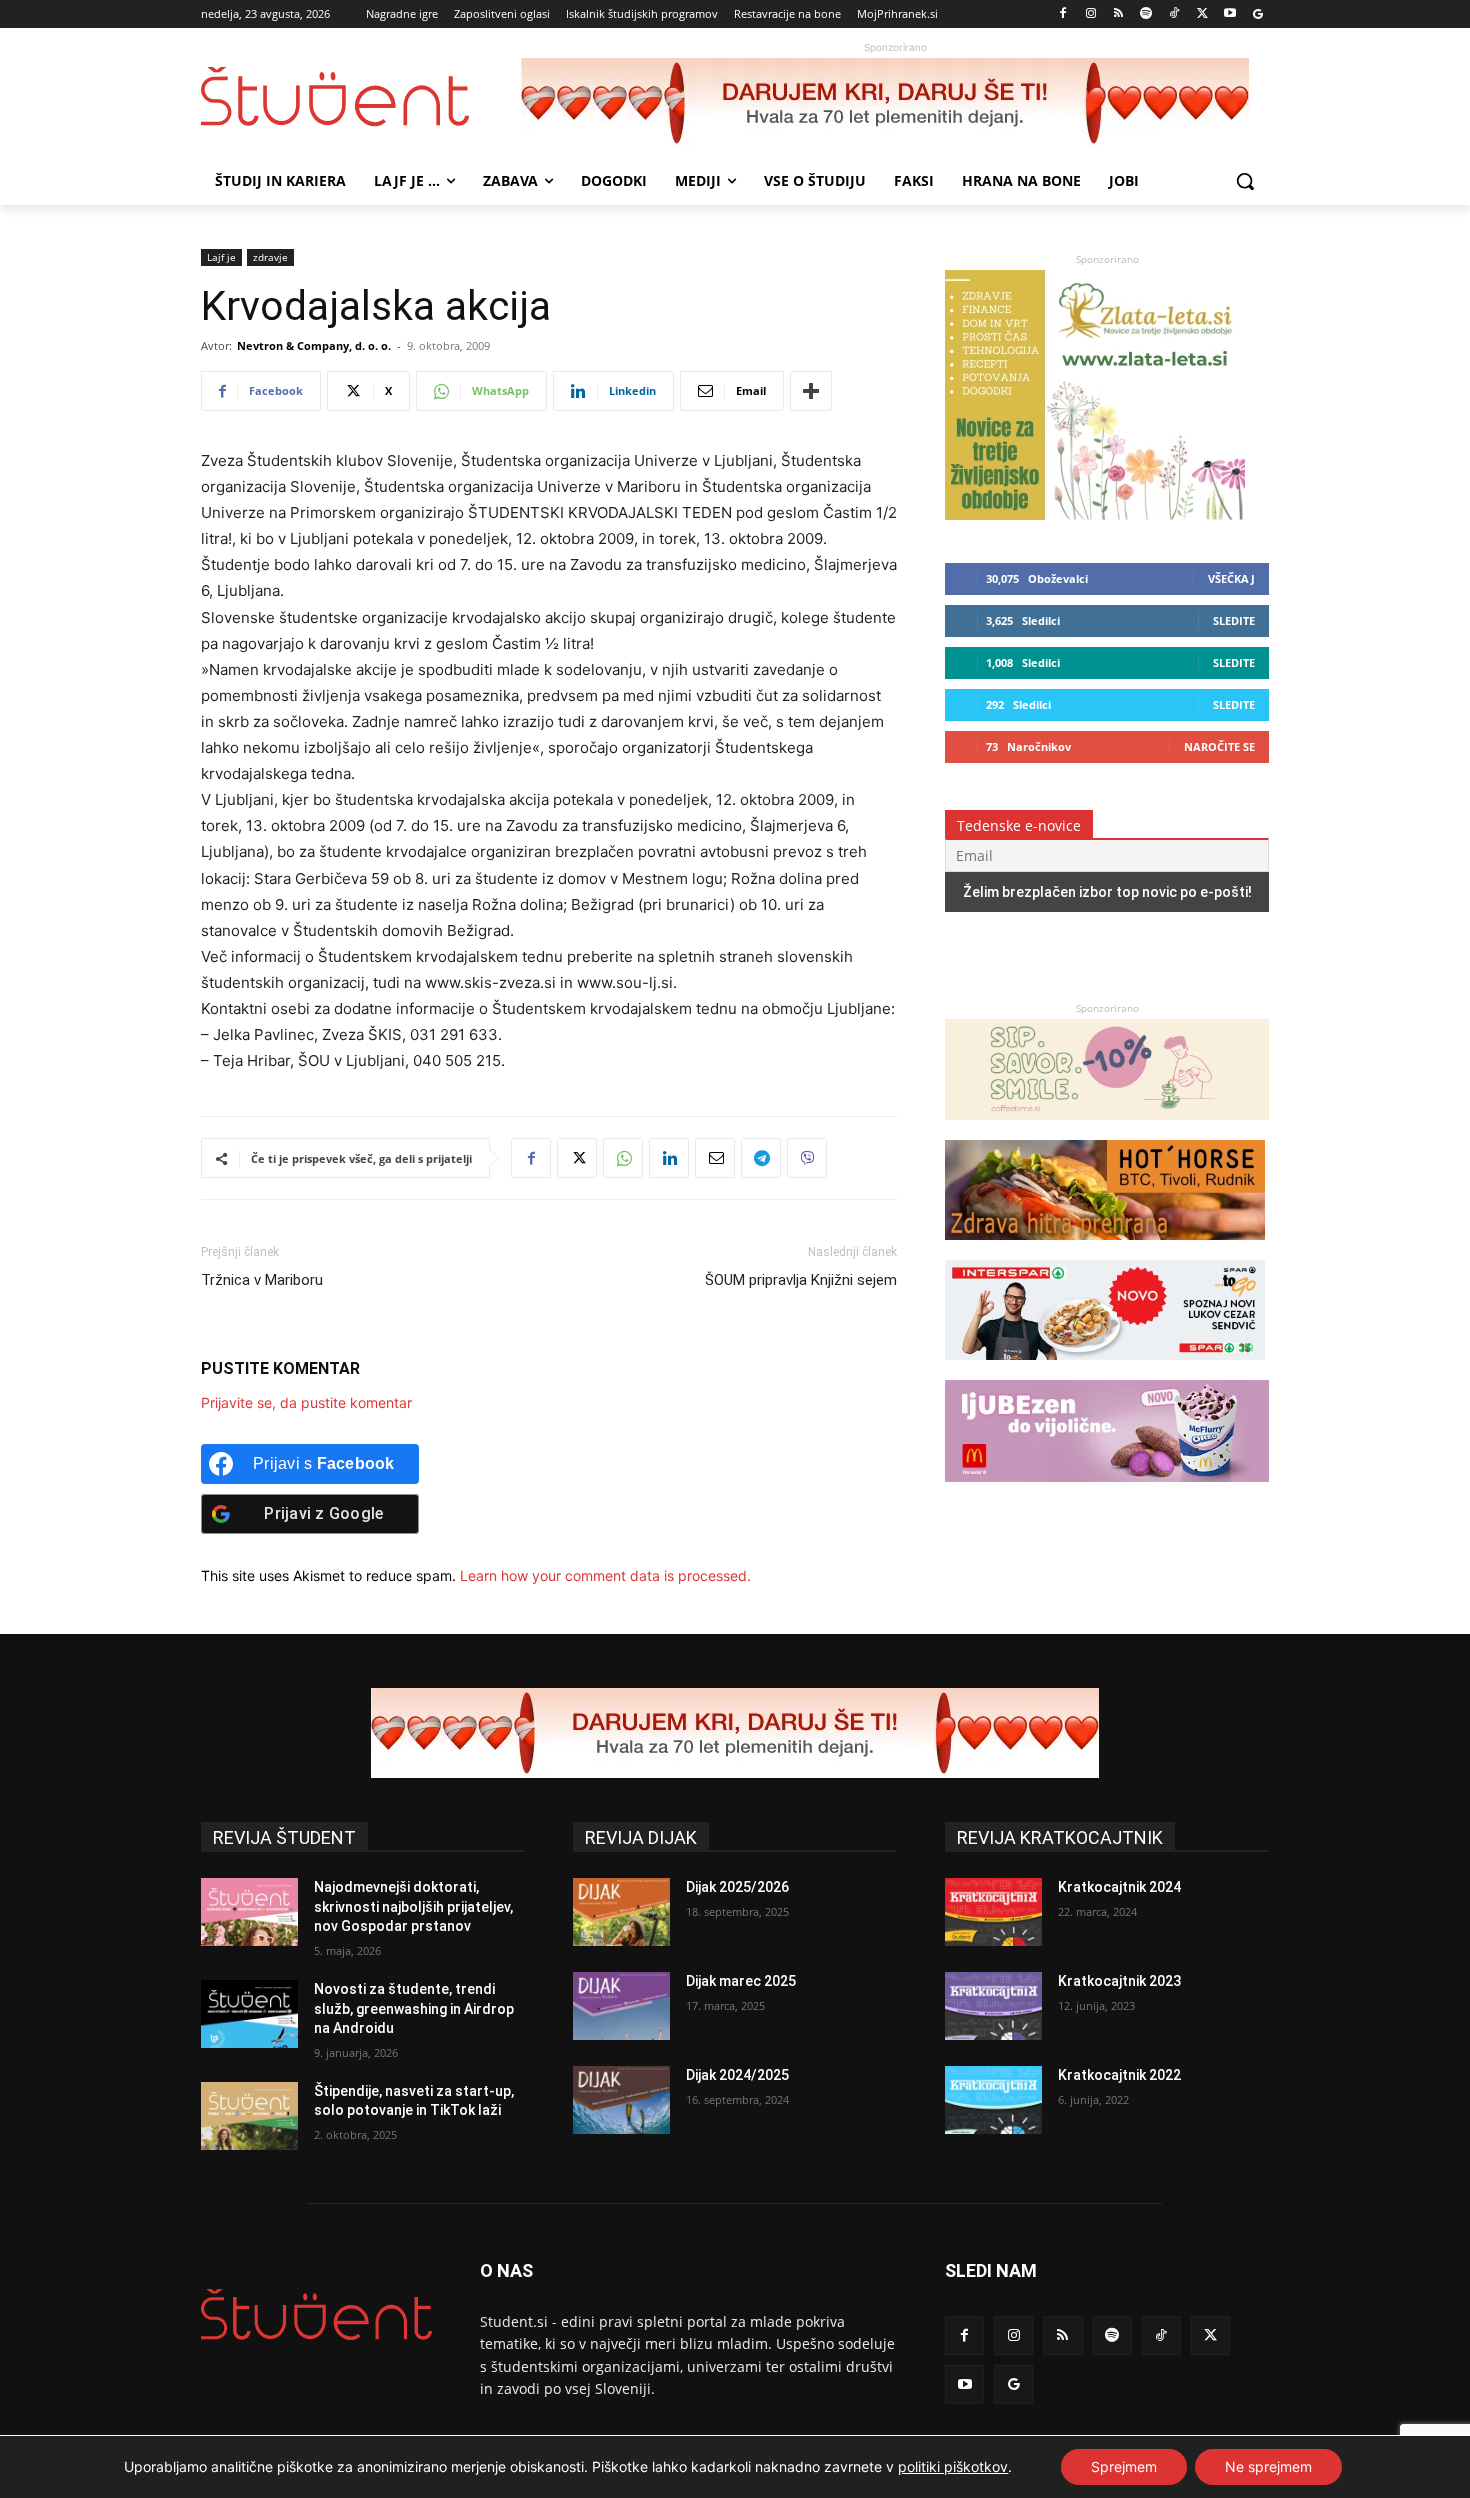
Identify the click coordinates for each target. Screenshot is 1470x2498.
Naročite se (1219, 746)
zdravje (270, 257)
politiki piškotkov (953, 2466)
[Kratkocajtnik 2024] (993, 1912)
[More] (811, 391)
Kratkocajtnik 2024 (1119, 1887)
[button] (1245, 181)
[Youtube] (1229, 14)
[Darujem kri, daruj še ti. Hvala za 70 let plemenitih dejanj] (895, 103)
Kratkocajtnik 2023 (1119, 1981)
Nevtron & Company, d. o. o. (314, 345)
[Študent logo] (361, 96)
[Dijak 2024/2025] (621, 2100)
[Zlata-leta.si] (1095, 514)
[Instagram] (1090, 14)
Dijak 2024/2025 (737, 2075)
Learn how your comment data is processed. (605, 1575)
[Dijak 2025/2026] (621, 1912)
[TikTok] (1174, 14)
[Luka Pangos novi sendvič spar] (1105, 1369)
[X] (1202, 14)
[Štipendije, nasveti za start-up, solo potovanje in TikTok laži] (249, 2116)
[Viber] (807, 1158)
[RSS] (1118, 14)
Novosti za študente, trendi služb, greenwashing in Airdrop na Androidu (414, 2008)
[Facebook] (1063, 14)
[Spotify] (1146, 14)
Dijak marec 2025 (741, 1981)
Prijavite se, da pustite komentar (306, 1402)
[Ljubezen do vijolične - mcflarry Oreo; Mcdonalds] (1107, 1491)
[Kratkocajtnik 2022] (993, 2100)
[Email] (715, 1158)
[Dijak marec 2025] (621, 2006)
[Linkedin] (669, 1158)
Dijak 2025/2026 (737, 1887)
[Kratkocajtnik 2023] (993, 2006)
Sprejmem (1124, 2466)
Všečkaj (1231, 578)
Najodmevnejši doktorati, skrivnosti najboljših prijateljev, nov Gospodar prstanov (413, 1906)
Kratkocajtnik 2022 (1119, 2075)
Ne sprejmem (1268, 2466)
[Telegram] (761, 1158)
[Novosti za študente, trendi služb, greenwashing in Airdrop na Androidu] (249, 2014)
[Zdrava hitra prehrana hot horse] (1105, 1249)
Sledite (1234, 620)
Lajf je (221, 257)
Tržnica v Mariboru (262, 1280)
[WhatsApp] (623, 1158)
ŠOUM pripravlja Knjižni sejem (801, 1280)
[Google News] (1257, 14)
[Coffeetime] (1107, 1129)
